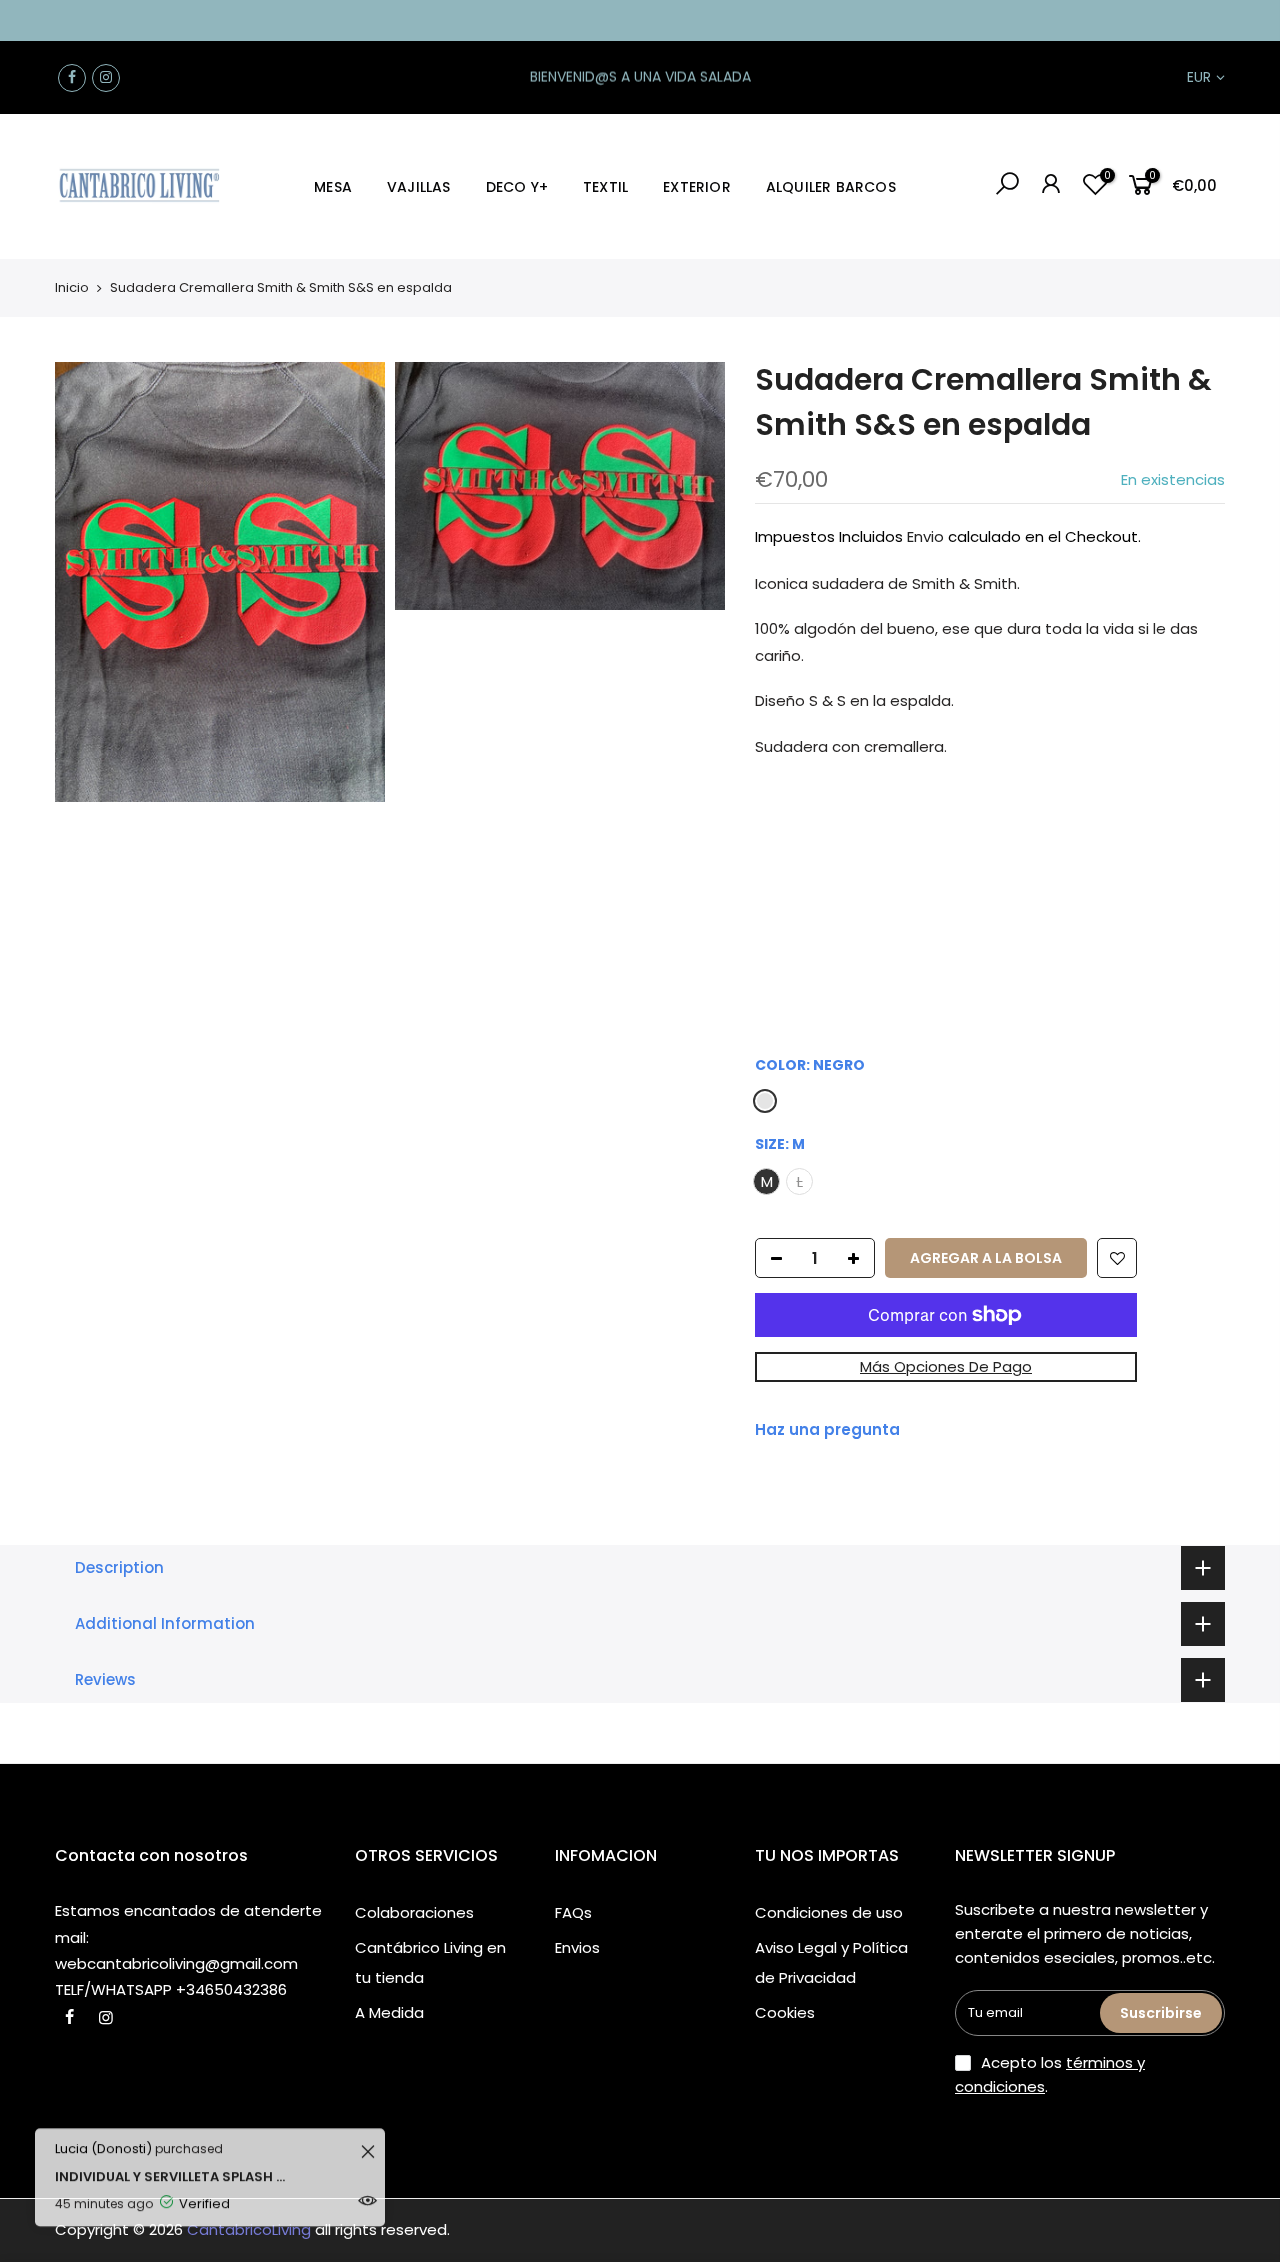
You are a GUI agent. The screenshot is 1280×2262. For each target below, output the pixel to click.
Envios (577, 1947)
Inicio (72, 287)
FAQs (573, 1912)
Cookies (785, 2012)
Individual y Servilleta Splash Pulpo (172, 2157)
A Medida (389, 2012)
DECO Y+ (517, 187)
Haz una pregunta (827, 1429)
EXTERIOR (697, 187)
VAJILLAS (419, 187)
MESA (333, 187)
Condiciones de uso (829, 1912)
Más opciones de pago (946, 1366)
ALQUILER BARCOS (831, 187)
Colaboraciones (414, 1912)
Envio (925, 536)
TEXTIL (605, 187)
